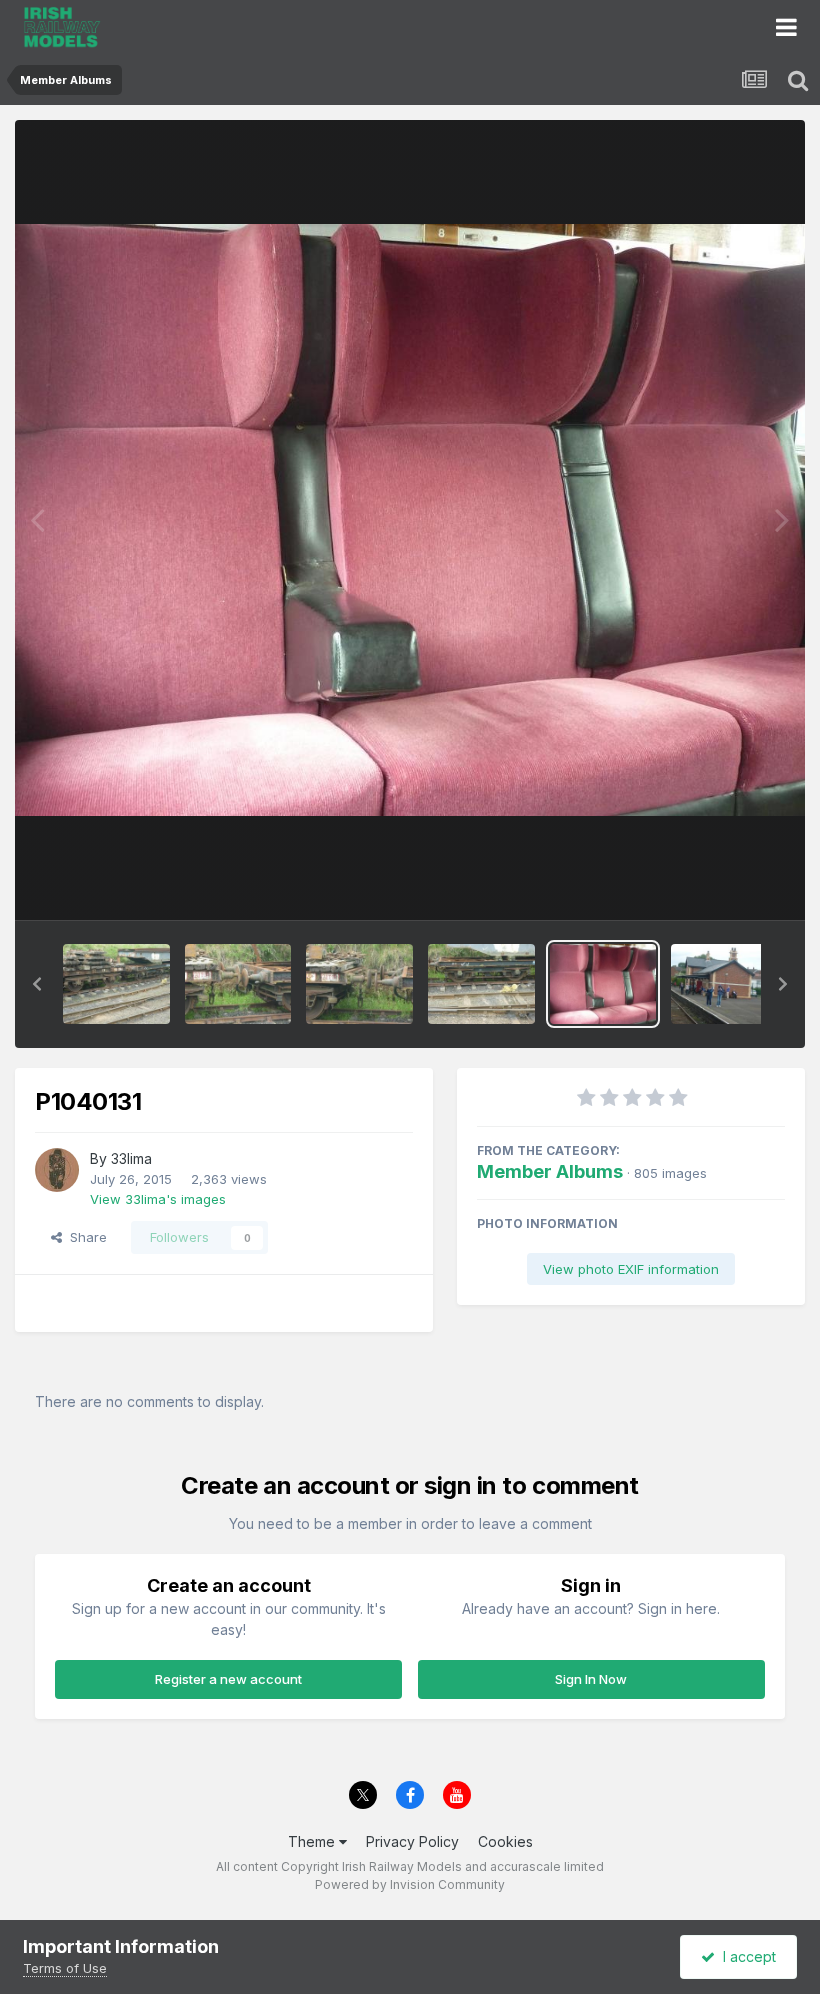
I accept (745, 1956)
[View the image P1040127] (116, 984)
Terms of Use (65, 1968)
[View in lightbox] (410, 520)
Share (84, 1237)
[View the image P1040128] (238, 984)
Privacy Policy (412, 1841)
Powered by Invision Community (410, 1884)
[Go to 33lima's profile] (57, 1170)
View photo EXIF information (631, 1269)
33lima (131, 1158)
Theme (313, 1841)
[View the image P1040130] (481, 984)
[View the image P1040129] (359, 984)
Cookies (505, 1841)
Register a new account (228, 1679)
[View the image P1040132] (724, 984)
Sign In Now (591, 1679)
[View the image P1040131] (603, 984)
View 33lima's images (158, 1199)
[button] (37, 984)
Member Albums (550, 1171)
